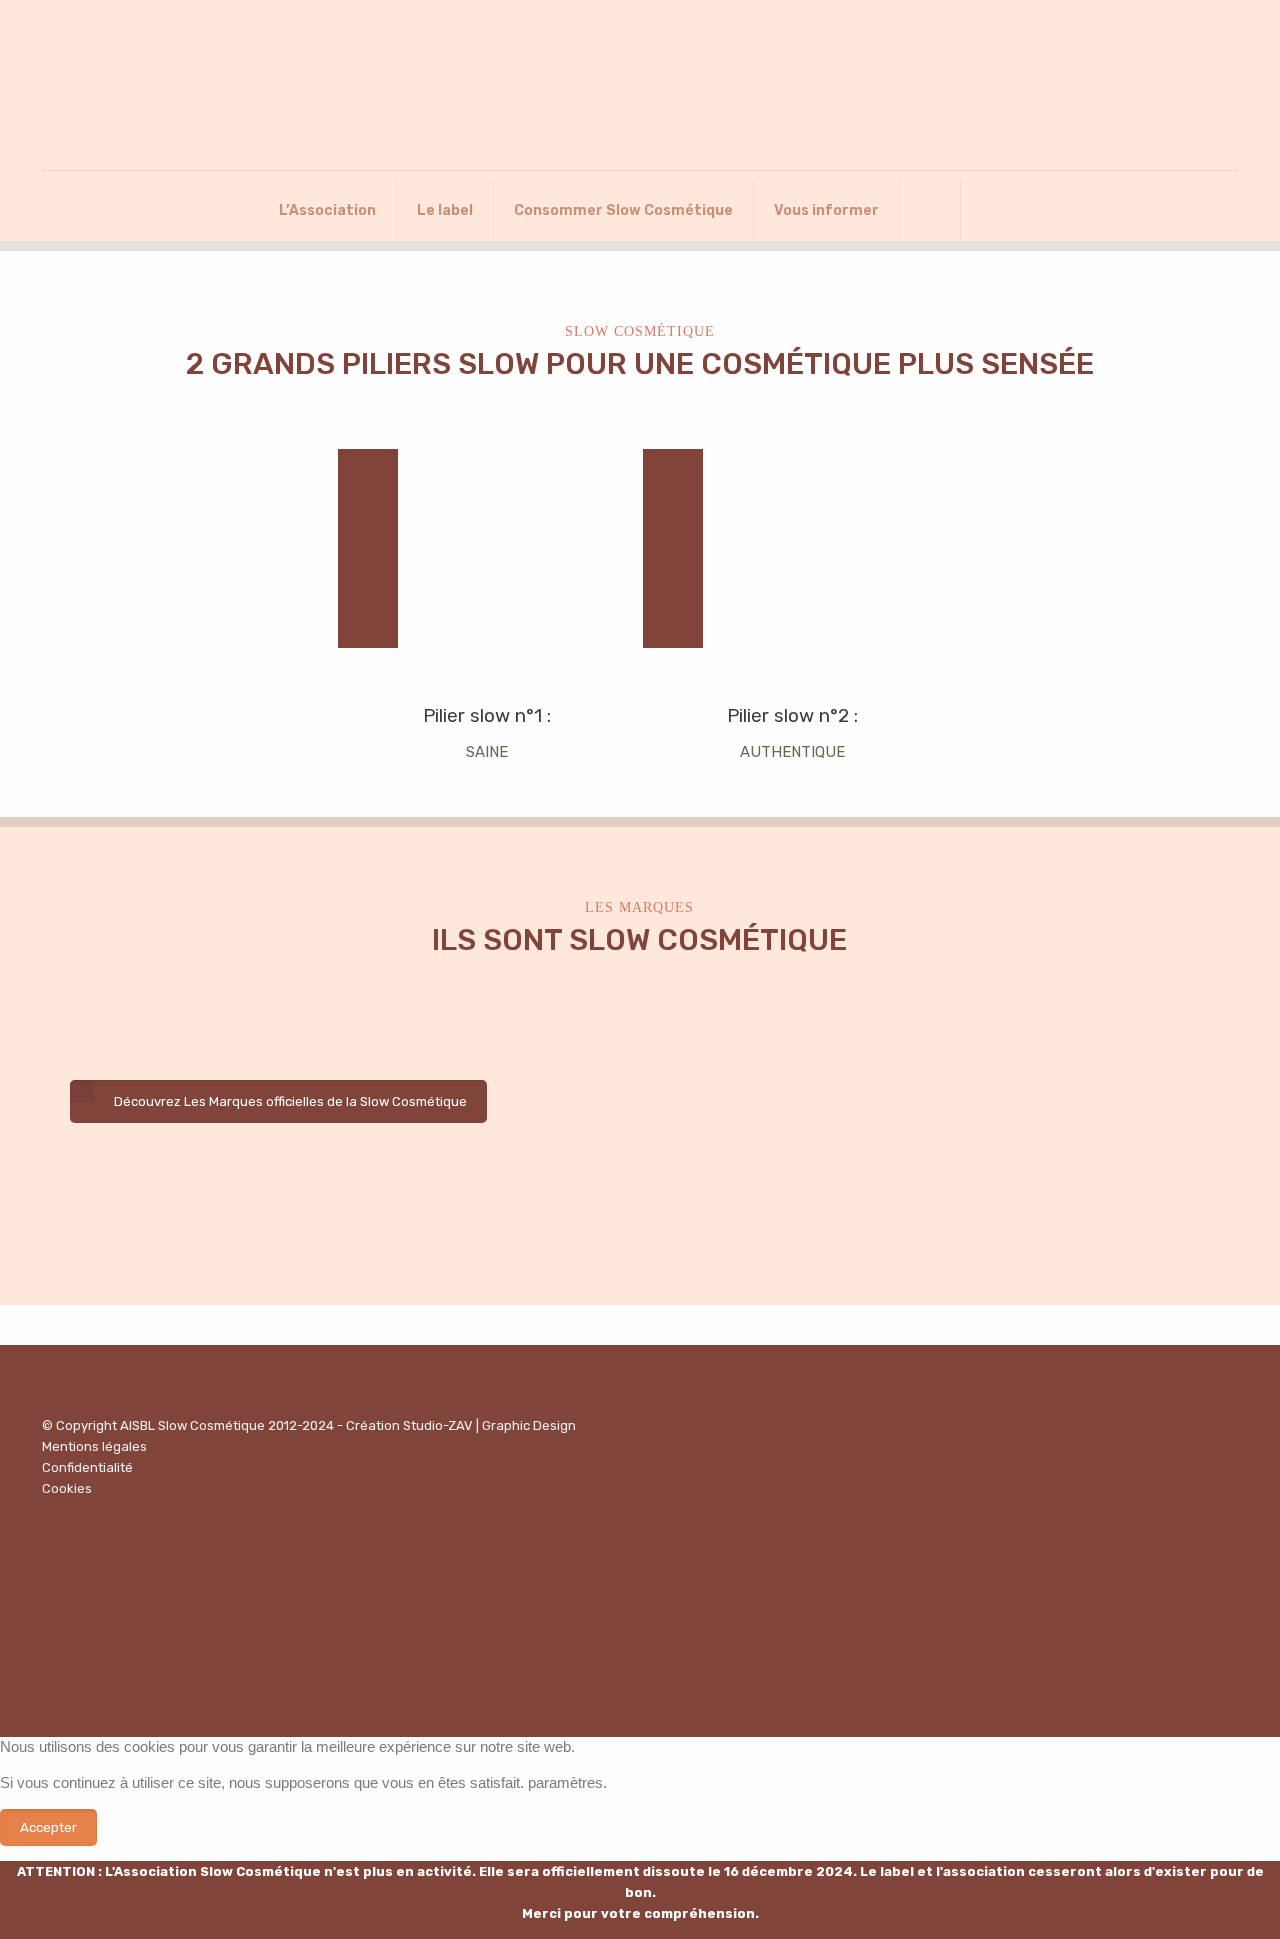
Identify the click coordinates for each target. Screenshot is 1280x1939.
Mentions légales (94, 1446)
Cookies (67, 1488)
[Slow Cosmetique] (640, 85)
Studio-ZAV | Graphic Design (489, 1425)
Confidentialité (87, 1467)
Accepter (48, 1827)
